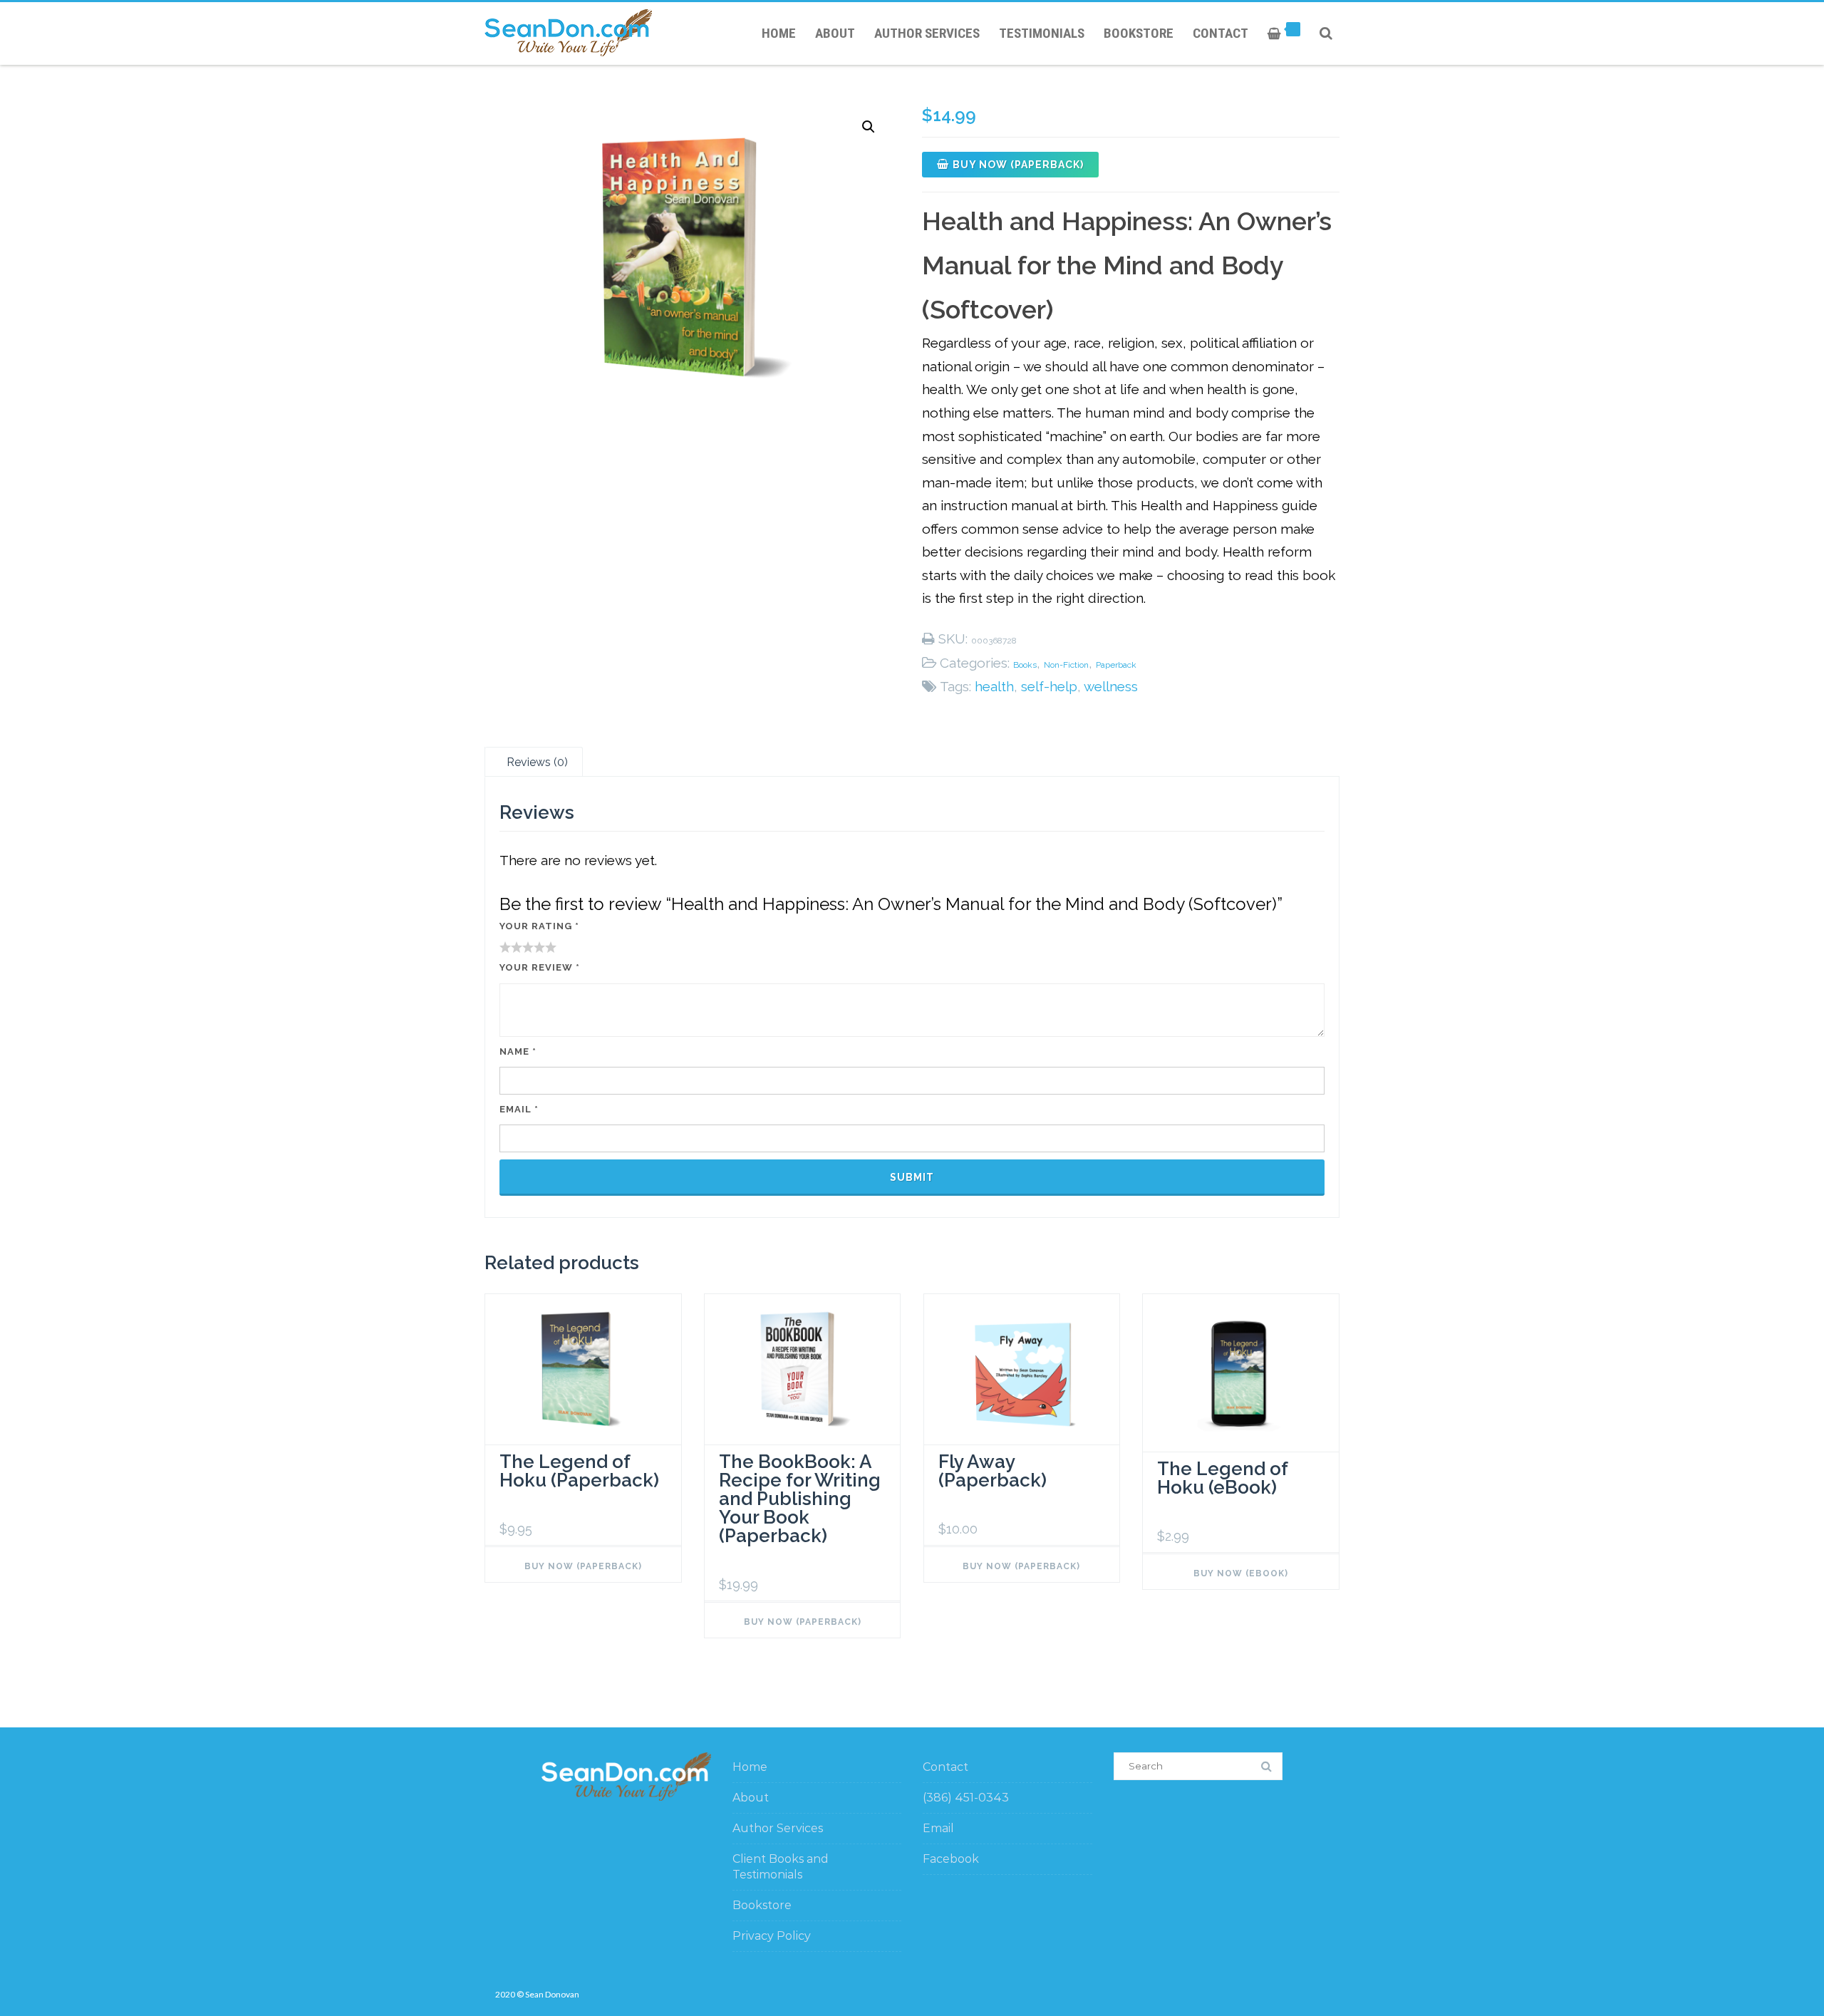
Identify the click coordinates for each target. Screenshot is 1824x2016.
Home (779, 33)
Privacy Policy (772, 1936)
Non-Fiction (1066, 665)
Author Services (927, 33)
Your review (540, 967)
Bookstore (1139, 33)
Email (519, 1109)
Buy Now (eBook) (1241, 1573)
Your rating (539, 926)
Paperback (1116, 665)
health (994, 686)
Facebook (951, 1859)
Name (518, 1051)
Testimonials (1042, 33)
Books (1025, 665)
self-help (1049, 686)
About (835, 33)
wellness (1111, 686)
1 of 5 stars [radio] (505, 947)
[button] (869, 127)
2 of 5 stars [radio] (511, 947)
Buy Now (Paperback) (1018, 165)
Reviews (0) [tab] (537, 762)
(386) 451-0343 (966, 1798)
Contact (1221, 33)
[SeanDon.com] (572, 33)
